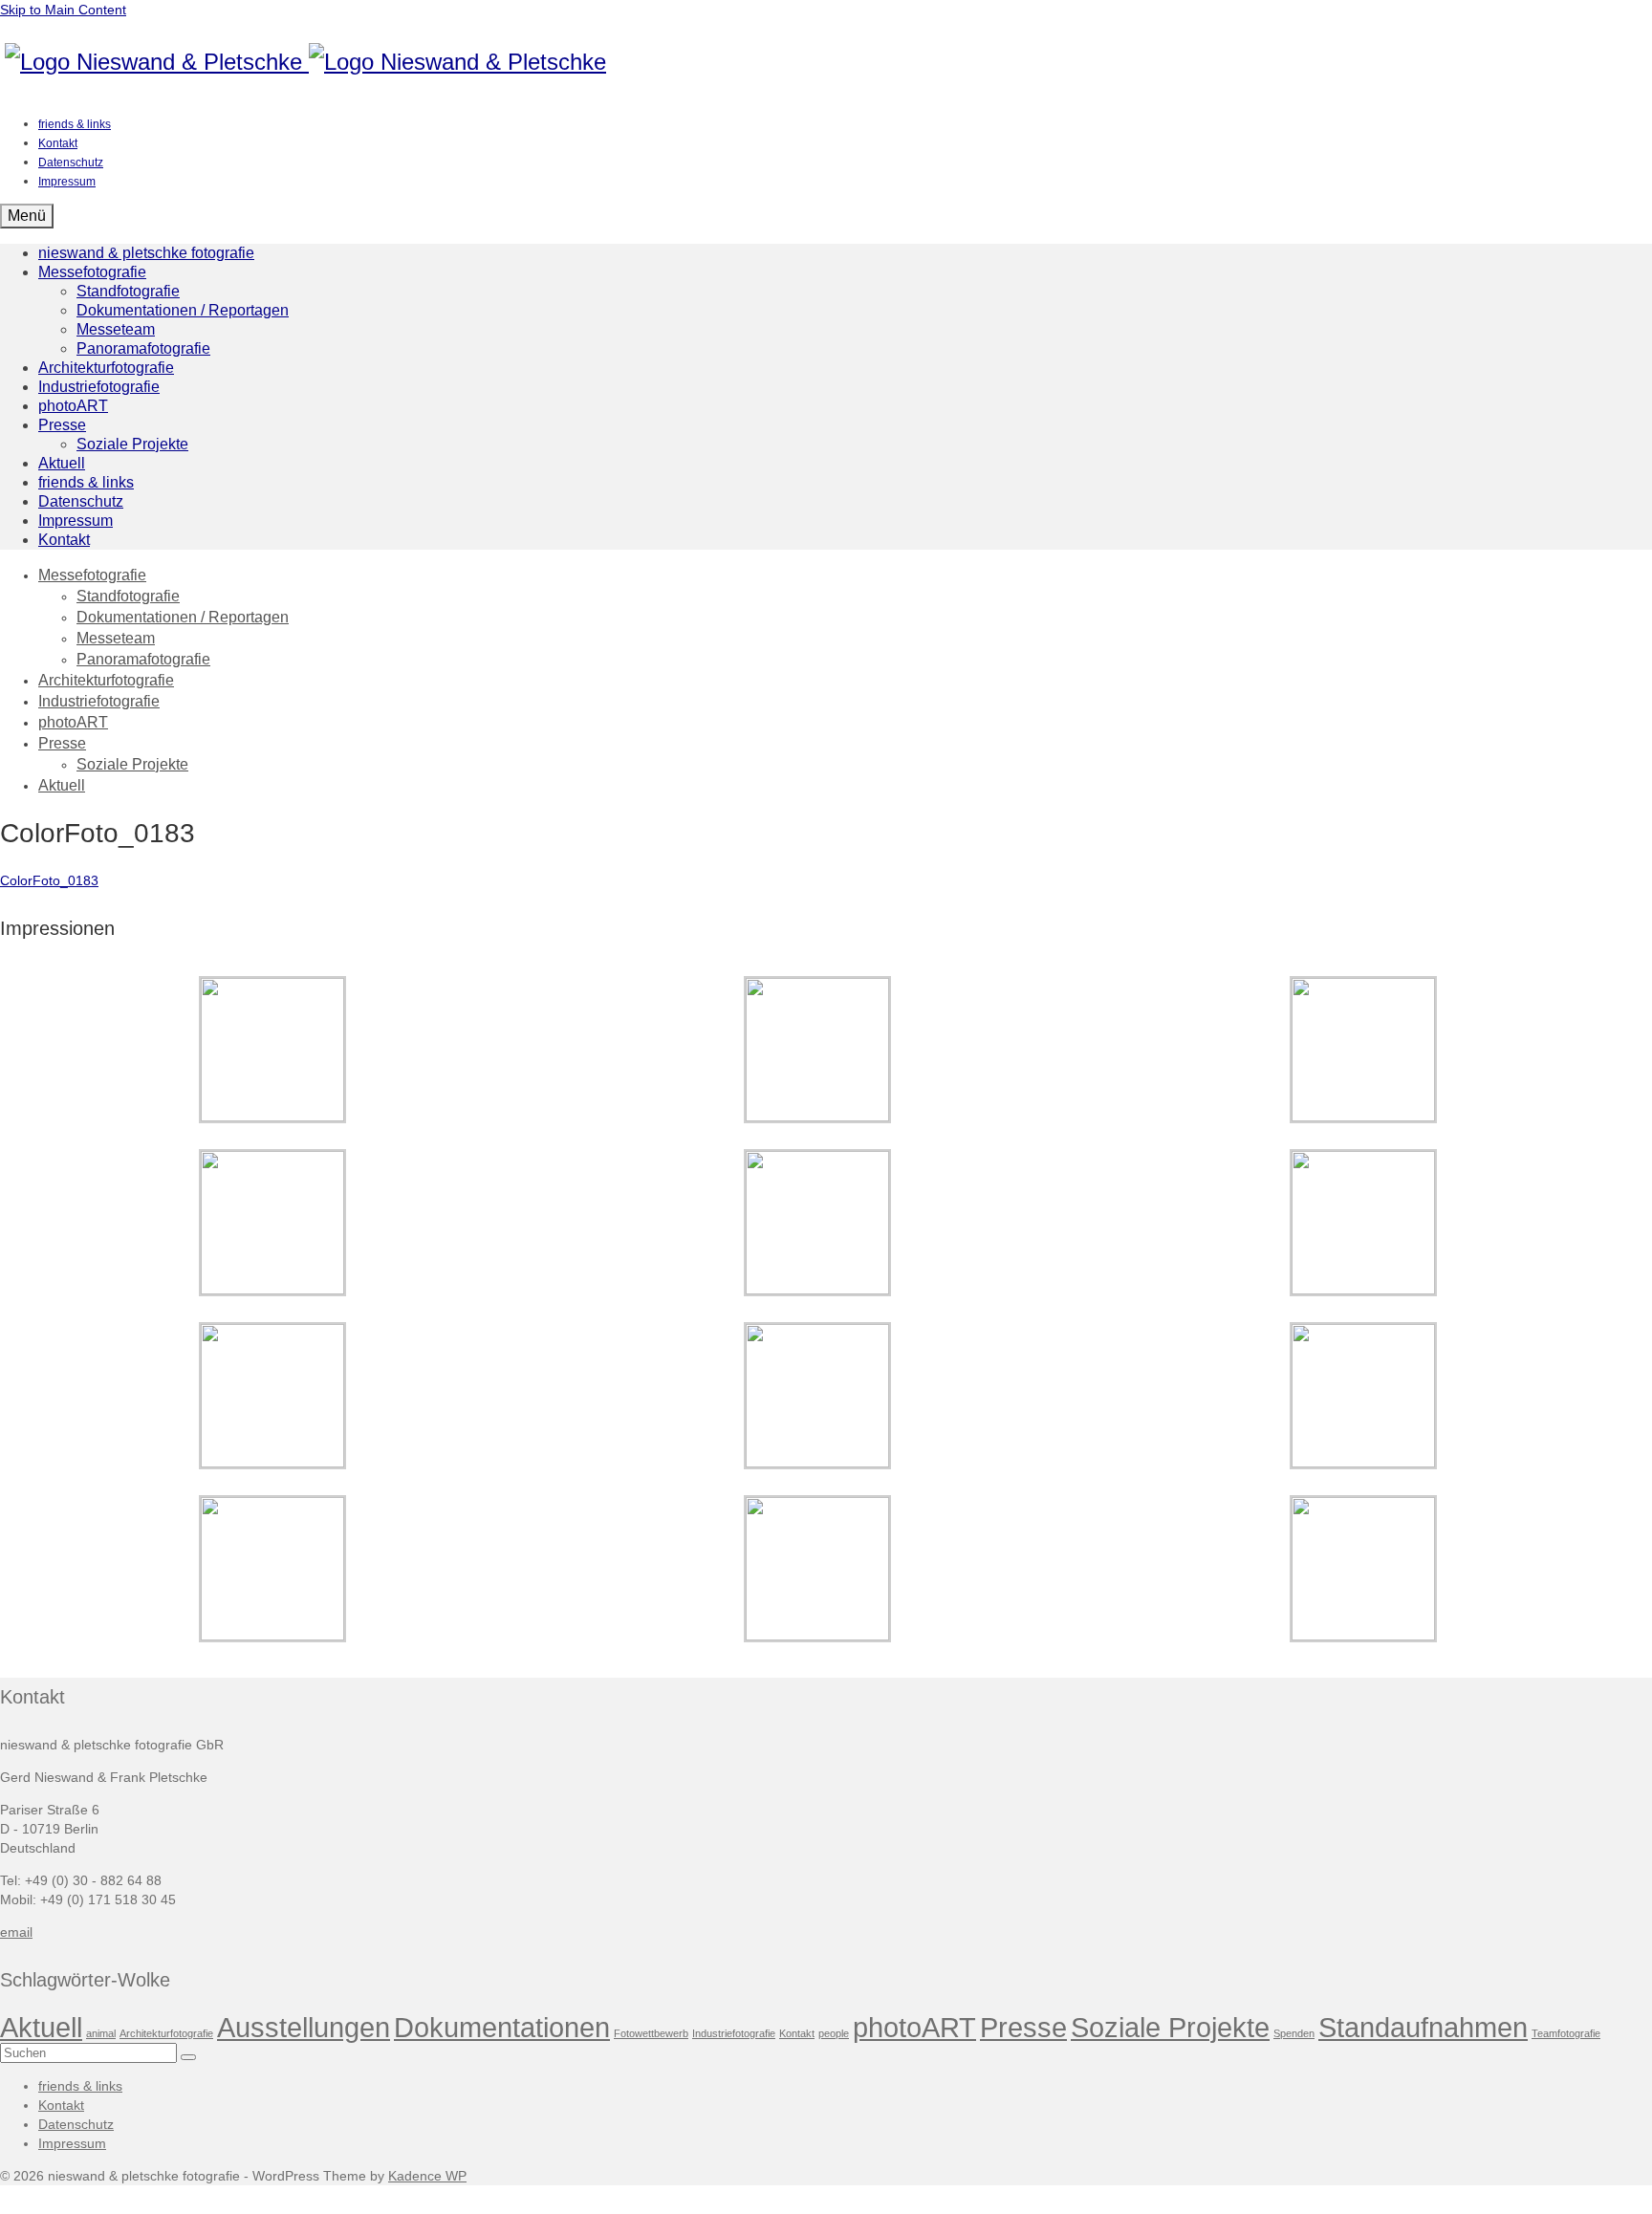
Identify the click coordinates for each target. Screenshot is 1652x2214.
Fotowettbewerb (651, 2033)
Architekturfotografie (166, 2033)
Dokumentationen (502, 2027)
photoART (914, 2027)
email (16, 1932)
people (834, 2033)
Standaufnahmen (1423, 2027)
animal (101, 2033)
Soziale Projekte (1170, 2027)
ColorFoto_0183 (49, 880)
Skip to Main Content (63, 10)
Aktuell (41, 2027)
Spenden (1294, 2033)
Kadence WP (427, 2176)
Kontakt (797, 2033)
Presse (1023, 2027)
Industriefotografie (734, 2033)
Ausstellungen (304, 2027)
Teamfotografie (1566, 2033)
